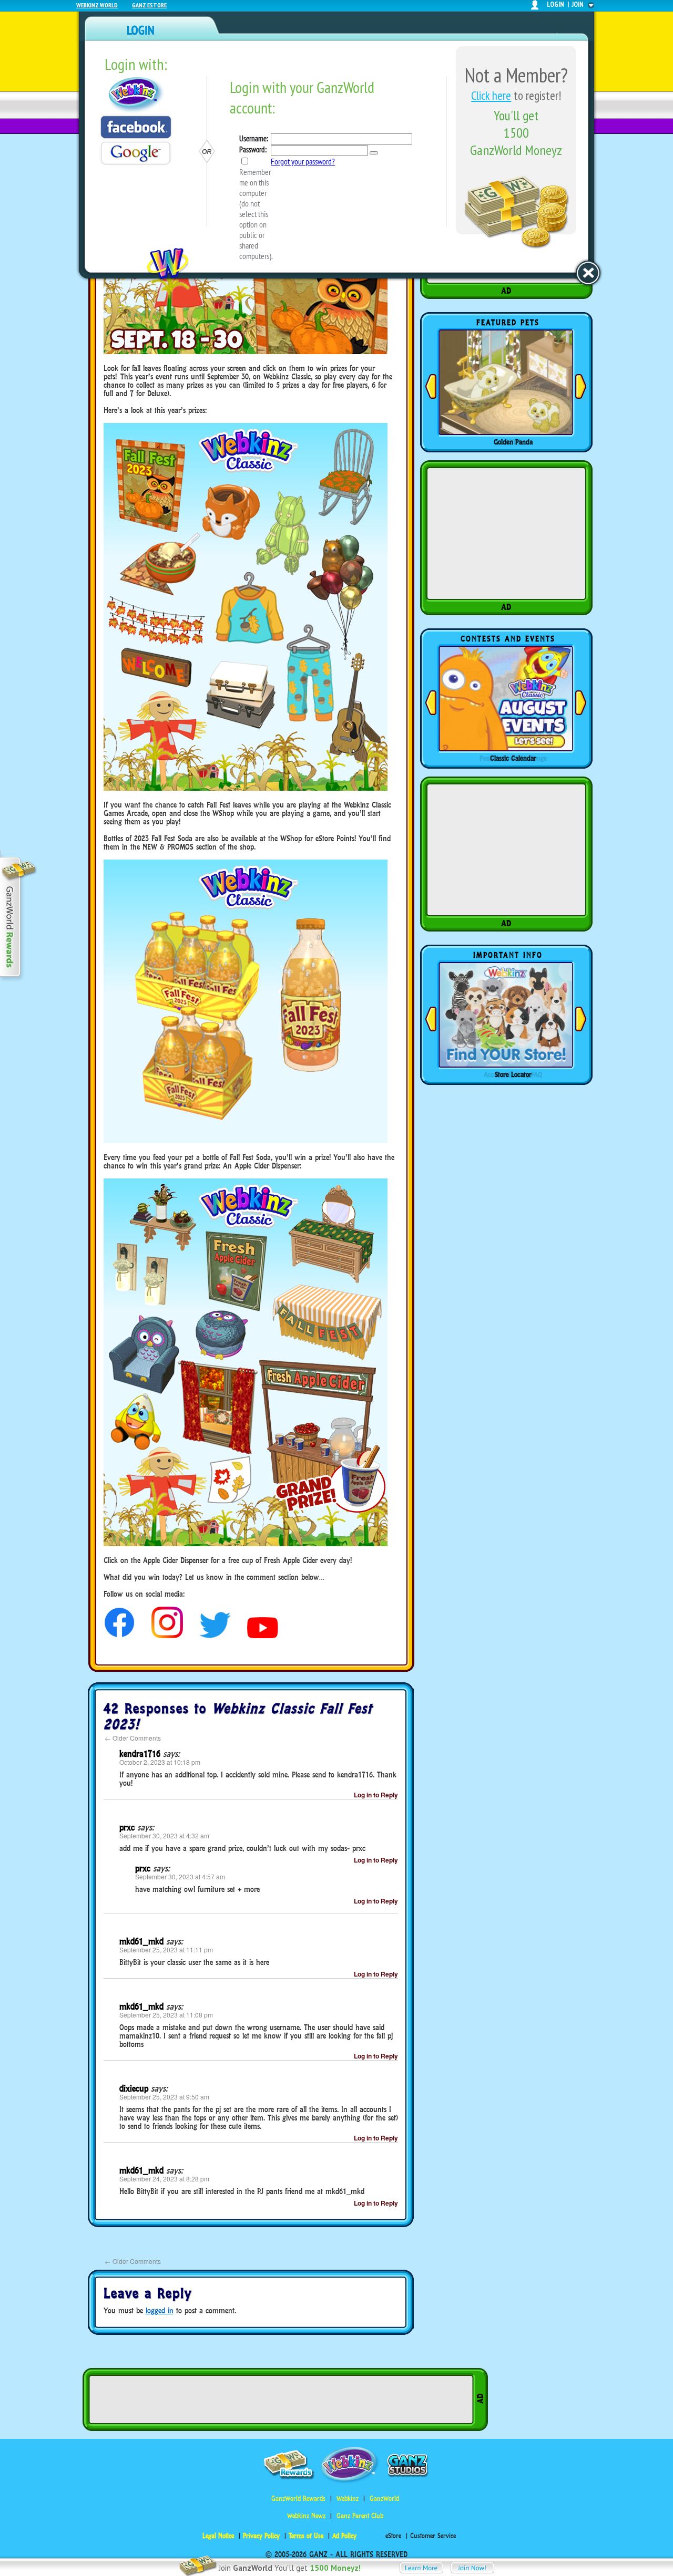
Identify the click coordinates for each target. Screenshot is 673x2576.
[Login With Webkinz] (136, 95)
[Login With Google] (136, 153)
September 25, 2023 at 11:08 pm (166, 2015)
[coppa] (119, 1635)
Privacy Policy (261, 2536)
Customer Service (433, 2536)
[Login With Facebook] (136, 127)
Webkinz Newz (306, 2516)
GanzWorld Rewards (298, 2499)
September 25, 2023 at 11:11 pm (166, 1949)
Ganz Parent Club (360, 2516)
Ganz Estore (149, 5)
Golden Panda (513, 442)
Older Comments (133, 1738)
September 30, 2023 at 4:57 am (180, 1876)
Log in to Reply (376, 1795)
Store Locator (513, 1074)
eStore (393, 2536)
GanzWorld (384, 2499)
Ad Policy (344, 2536)
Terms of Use (306, 2536)
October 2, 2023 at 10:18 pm (160, 1762)
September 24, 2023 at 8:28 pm (164, 2179)
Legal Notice (218, 2536)
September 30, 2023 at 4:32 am (164, 1835)
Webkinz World (97, 5)
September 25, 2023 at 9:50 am (164, 2097)
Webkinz (348, 2499)
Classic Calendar (513, 758)
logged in (160, 2310)
